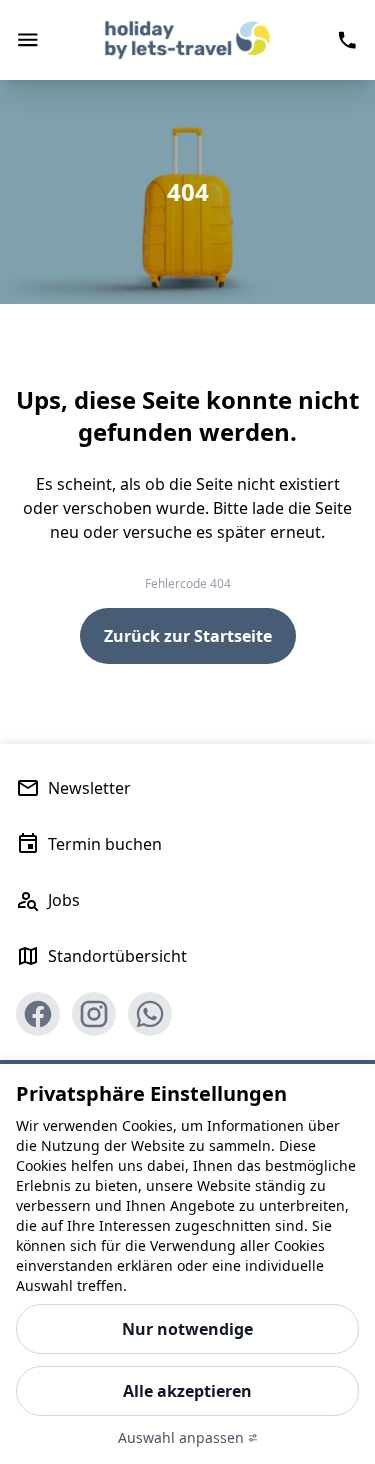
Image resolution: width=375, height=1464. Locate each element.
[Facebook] (38, 1014)
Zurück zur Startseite (188, 636)
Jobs (64, 900)
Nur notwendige (187, 1329)
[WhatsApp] (150, 1014)
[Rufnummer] (347, 40)
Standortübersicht (117, 956)
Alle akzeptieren (187, 1391)
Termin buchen (105, 844)
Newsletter (89, 788)
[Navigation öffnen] (28, 40)
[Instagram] (94, 1014)
